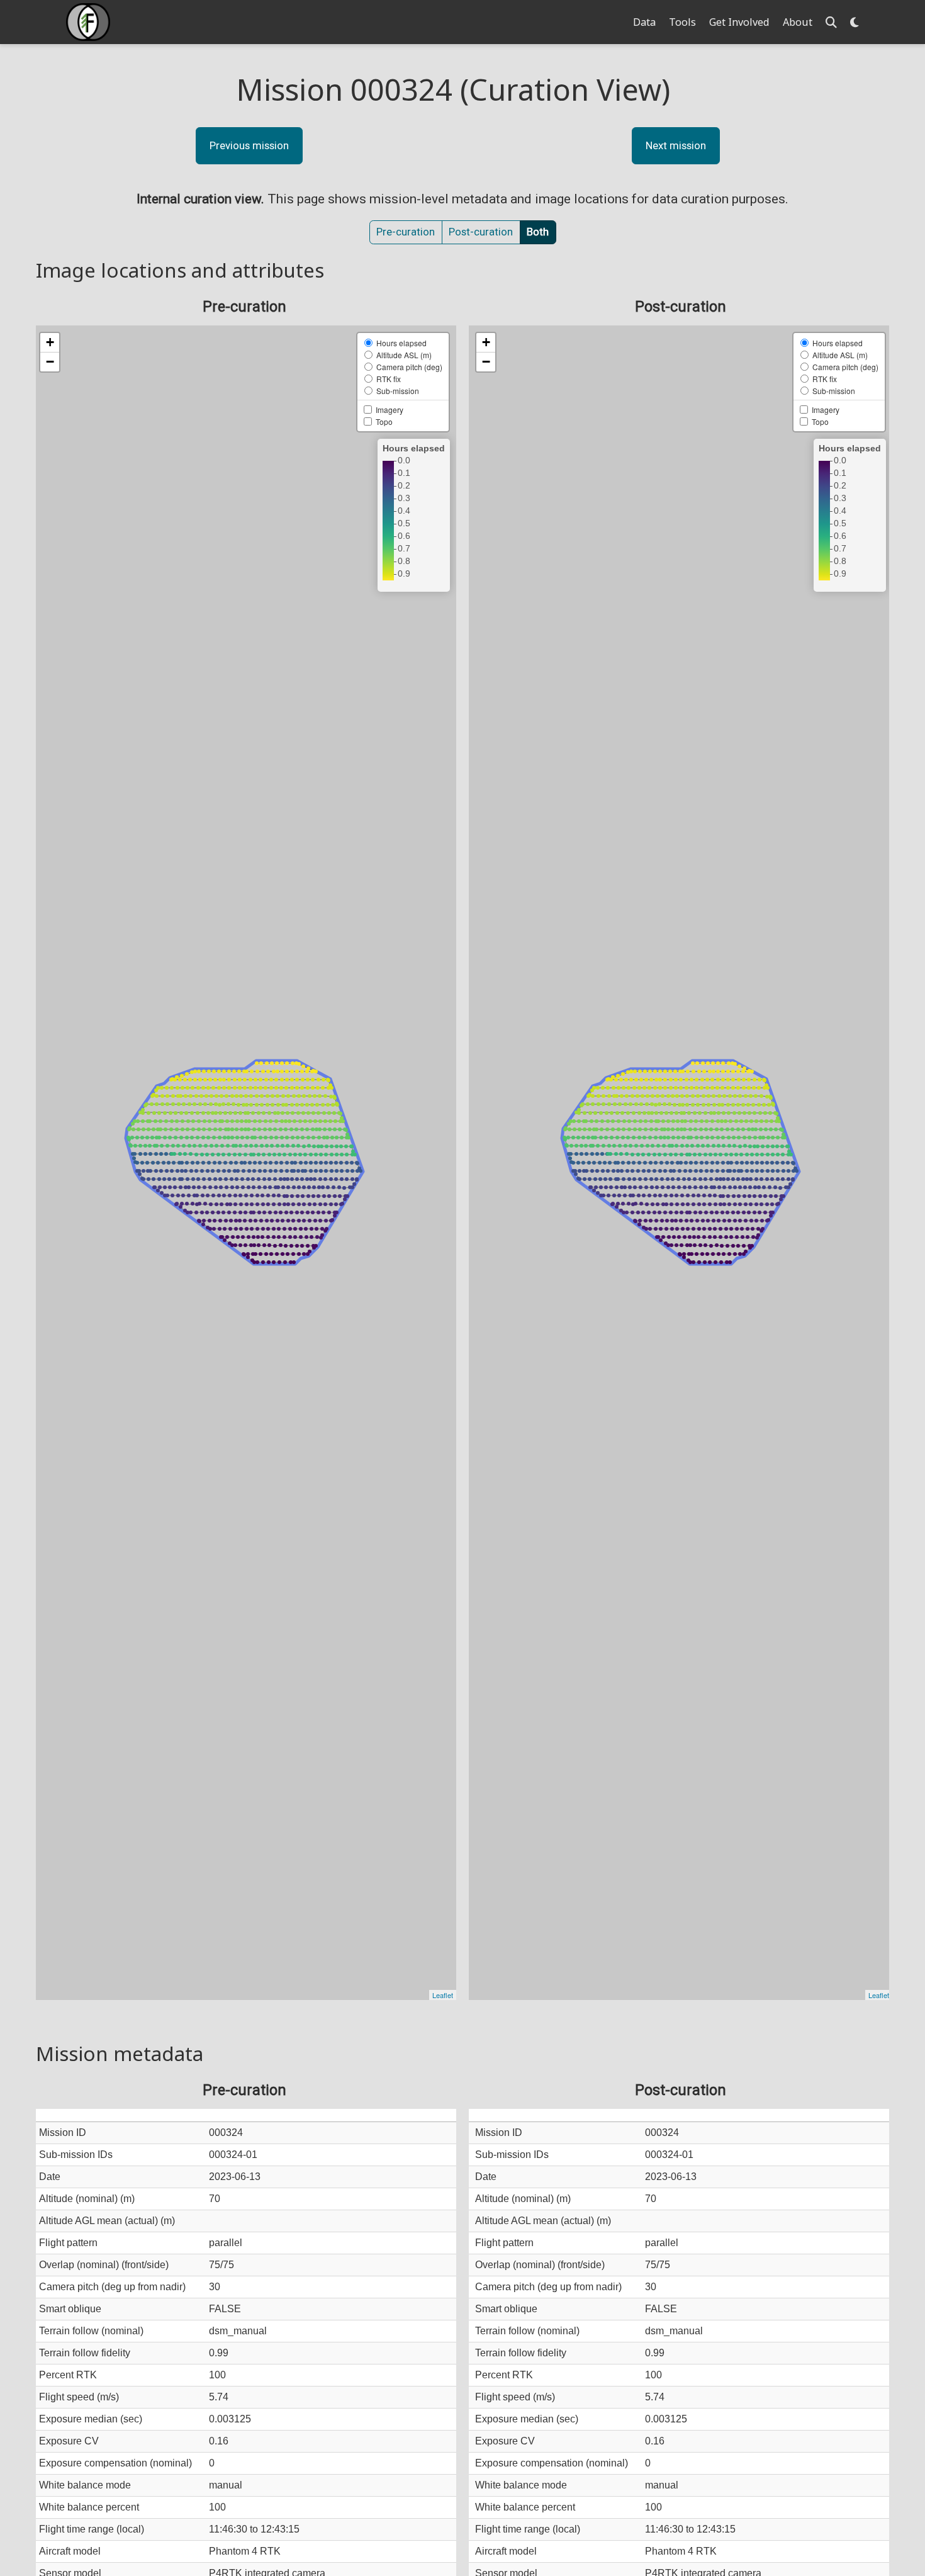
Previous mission (249, 145)
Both (538, 232)
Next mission (676, 145)
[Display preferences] (855, 22)
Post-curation (481, 232)
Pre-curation (406, 232)
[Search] (831, 22)
